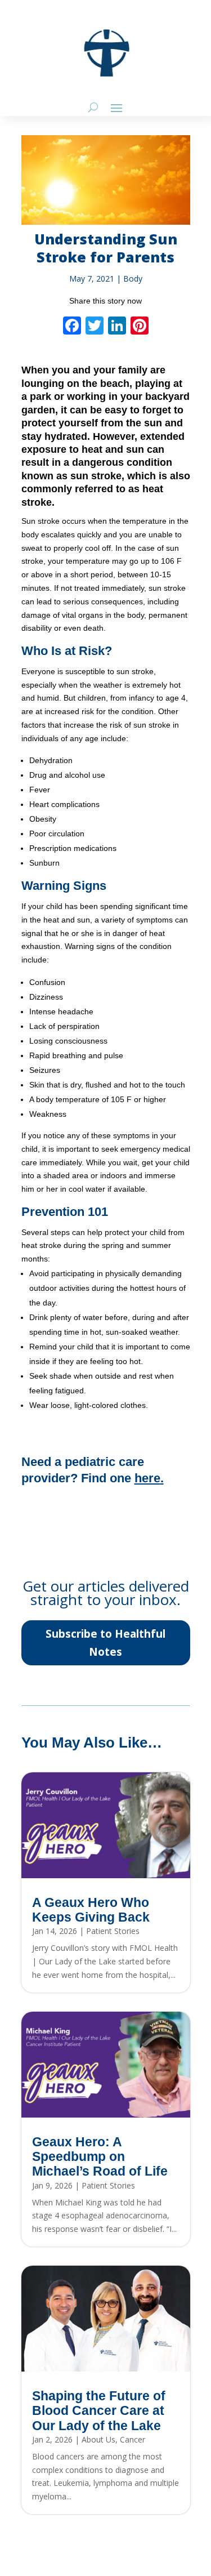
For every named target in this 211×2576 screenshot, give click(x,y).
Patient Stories (113, 1931)
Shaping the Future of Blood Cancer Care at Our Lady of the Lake (99, 2411)
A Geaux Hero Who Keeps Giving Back (91, 1910)
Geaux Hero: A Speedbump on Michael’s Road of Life (100, 2157)
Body (133, 278)
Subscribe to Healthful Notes (105, 1643)
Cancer (133, 2439)
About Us (98, 2439)
